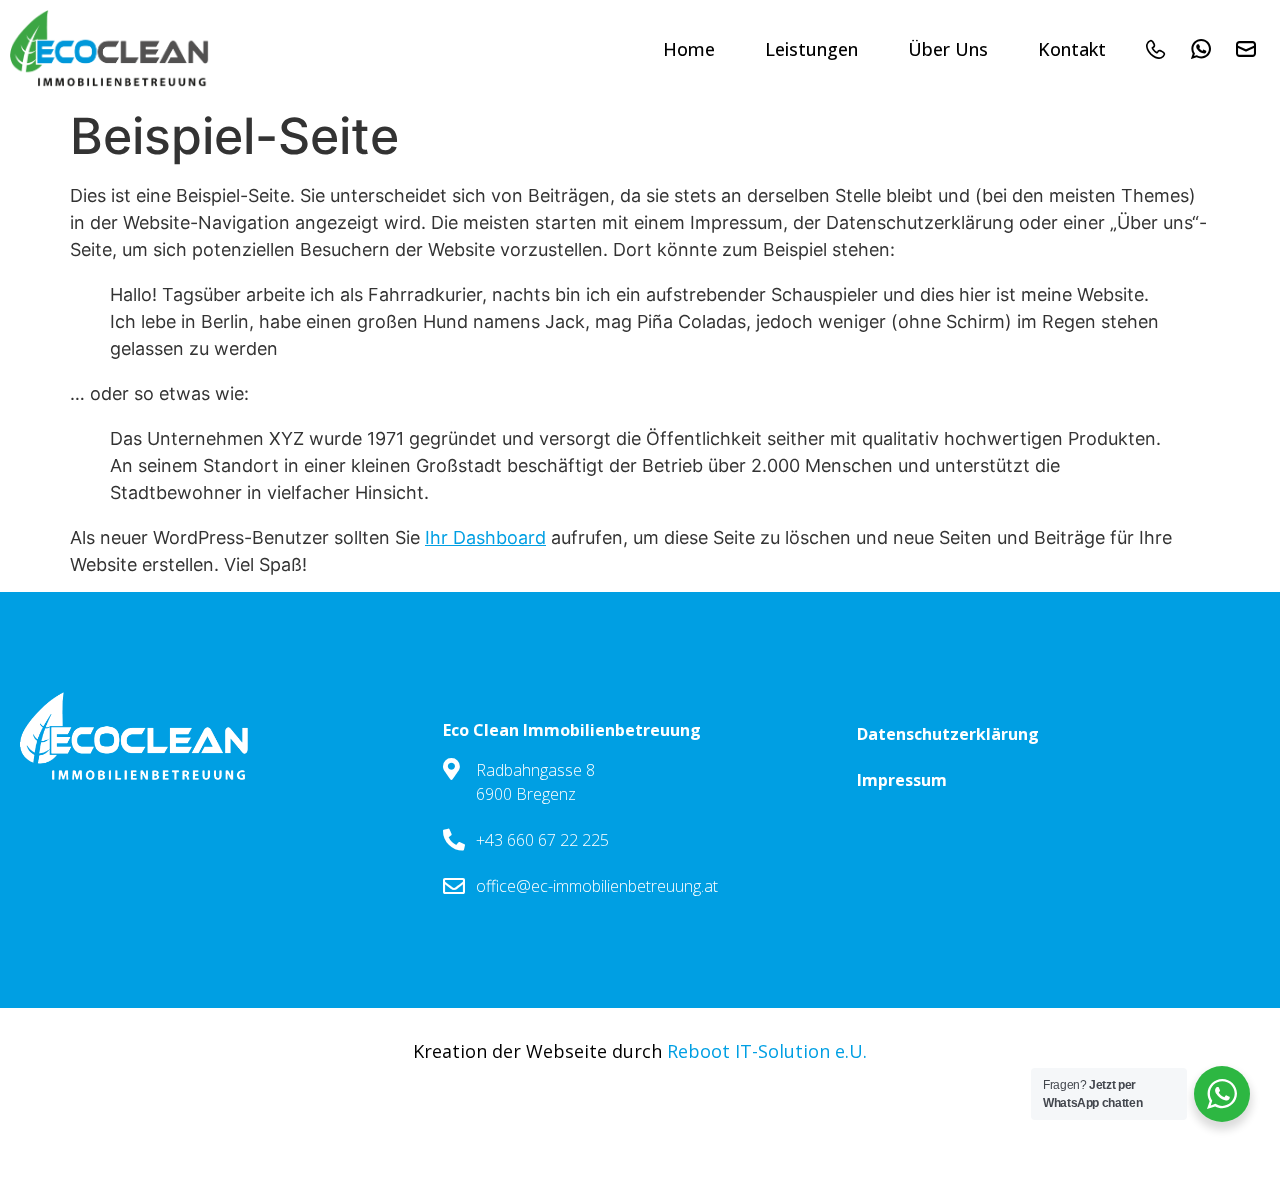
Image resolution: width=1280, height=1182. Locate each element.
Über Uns (948, 49)
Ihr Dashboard (485, 537)
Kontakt (1072, 49)
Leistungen (811, 49)
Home (689, 49)
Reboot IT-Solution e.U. (767, 1051)
